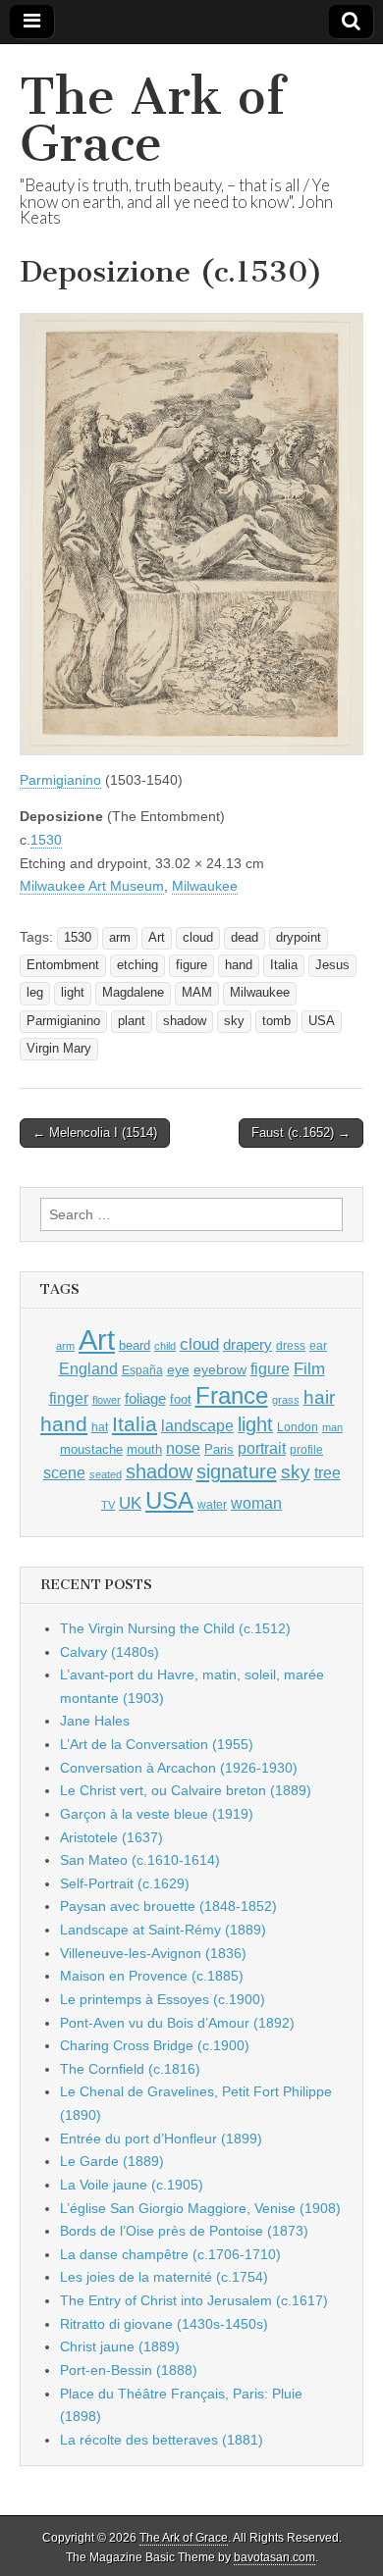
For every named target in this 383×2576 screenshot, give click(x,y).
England (88, 1368)
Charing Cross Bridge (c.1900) (155, 2045)
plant (132, 1021)
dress (291, 1346)
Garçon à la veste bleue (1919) (157, 1814)
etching (137, 965)
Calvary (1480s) (109, 1652)
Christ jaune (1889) (120, 2346)
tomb (276, 1021)
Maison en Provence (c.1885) (152, 1976)
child (165, 1346)
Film (309, 1369)
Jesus (332, 965)
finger (69, 1398)
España (142, 1370)
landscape (197, 1425)
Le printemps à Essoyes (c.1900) (163, 1999)
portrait (262, 1448)
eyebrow (220, 1369)
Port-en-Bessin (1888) (129, 2370)
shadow (185, 1021)
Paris (219, 1450)
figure (191, 965)
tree (328, 1472)
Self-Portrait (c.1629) (125, 1883)
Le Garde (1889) (112, 2161)
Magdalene (133, 993)
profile (306, 1450)
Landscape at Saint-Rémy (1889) (163, 1930)
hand (239, 965)
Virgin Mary (59, 1049)
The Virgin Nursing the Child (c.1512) (175, 1628)
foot (181, 1399)
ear (318, 1346)
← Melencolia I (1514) (95, 1133)
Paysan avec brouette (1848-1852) (168, 1906)
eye (178, 1369)
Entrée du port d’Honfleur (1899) (161, 2138)
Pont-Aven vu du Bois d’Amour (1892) (177, 2023)
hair (319, 1397)
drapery (247, 1344)
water (212, 1505)
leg (35, 993)
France (232, 1395)
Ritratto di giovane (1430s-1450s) (164, 2324)
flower (107, 1400)
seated (106, 1474)
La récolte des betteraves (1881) (162, 2440)
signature (237, 1471)
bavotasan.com (274, 2557)
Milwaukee (205, 886)
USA (322, 1021)
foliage (145, 1399)
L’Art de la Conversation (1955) (157, 1744)
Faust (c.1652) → (301, 1133)
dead (245, 938)
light (73, 993)
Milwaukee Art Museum (92, 886)
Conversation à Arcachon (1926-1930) (179, 1768)
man (332, 1427)
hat (100, 1427)
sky (234, 1021)
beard (135, 1345)
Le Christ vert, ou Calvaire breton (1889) (186, 1790)
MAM (197, 993)
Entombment (63, 965)
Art (157, 938)
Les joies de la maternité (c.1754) (164, 2277)
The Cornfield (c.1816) (130, 2069)
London (298, 1427)
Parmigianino (60, 780)
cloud (198, 938)
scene (64, 1473)
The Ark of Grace (152, 120)
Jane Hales (95, 1721)
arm (120, 938)
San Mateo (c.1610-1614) (140, 1860)
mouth (144, 1449)
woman (256, 1503)
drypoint (299, 938)
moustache (91, 1449)
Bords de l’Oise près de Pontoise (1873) (184, 2231)
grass (286, 1400)
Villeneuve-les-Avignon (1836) (153, 1953)
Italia (284, 965)
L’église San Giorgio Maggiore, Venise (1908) (200, 2208)
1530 (46, 840)
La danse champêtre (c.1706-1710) (170, 2254)
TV (108, 1505)
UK (130, 1503)
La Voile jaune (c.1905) (132, 2185)
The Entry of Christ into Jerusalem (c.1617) (194, 2300)
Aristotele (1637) (111, 1837)
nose (183, 1448)
